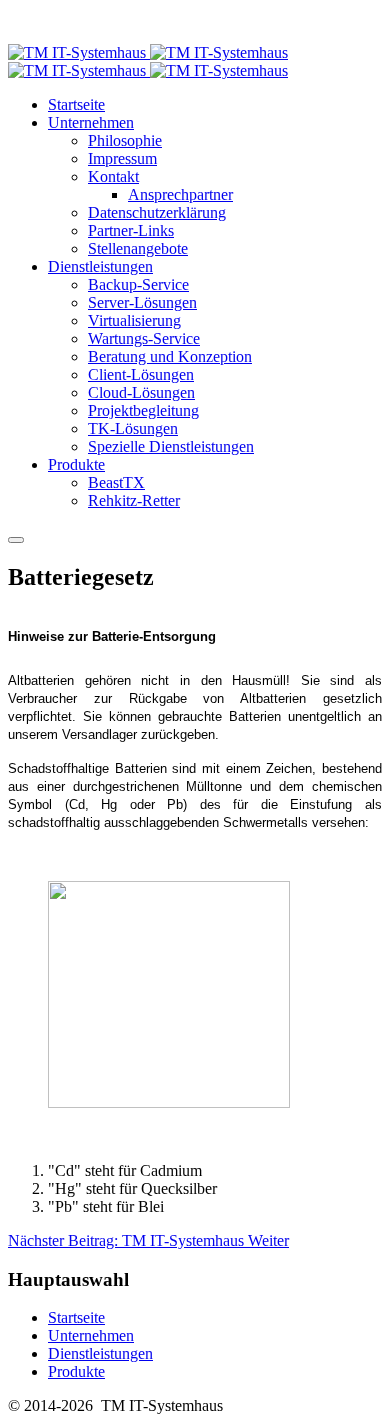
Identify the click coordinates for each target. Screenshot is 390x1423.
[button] (91, 122)
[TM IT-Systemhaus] (148, 61)
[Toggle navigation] (16, 540)
